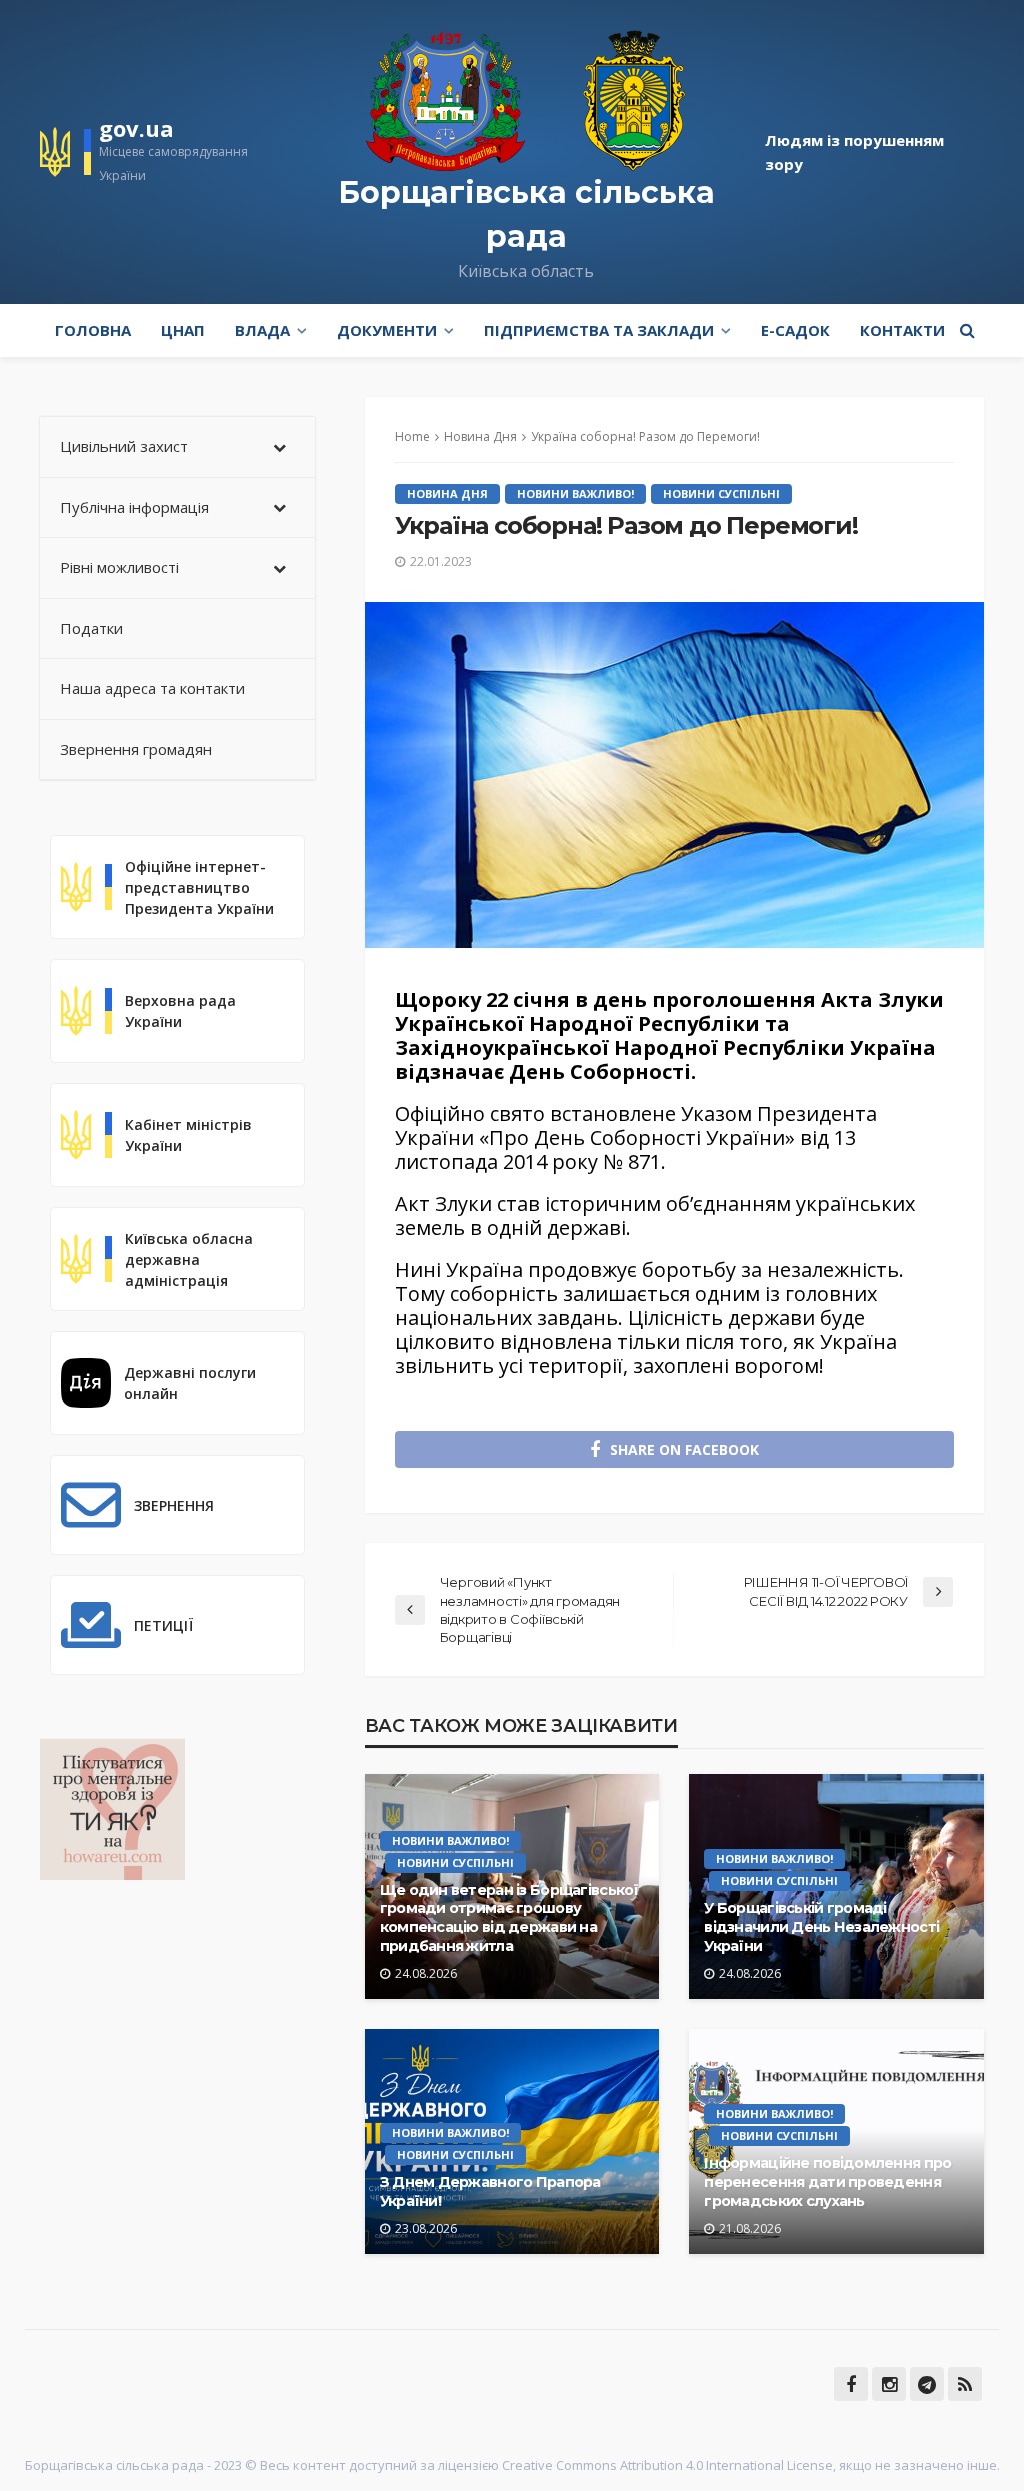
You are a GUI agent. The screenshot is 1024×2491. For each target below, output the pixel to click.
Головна (93, 330)
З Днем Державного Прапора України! (490, 2191)
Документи (387, 330)
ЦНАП (183, 330)
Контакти (902, 330)
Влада (262, 330)
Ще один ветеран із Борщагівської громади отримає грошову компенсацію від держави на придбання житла (509, 1918)
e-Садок (795, 330)
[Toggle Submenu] (280, 447)
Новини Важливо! (575, 493)
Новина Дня (447, 493)
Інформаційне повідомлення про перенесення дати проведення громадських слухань (827, 2181)
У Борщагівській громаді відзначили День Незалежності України (821, 1926)
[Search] (967, 330)
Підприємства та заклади (599, 330)
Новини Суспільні (721, 493)
